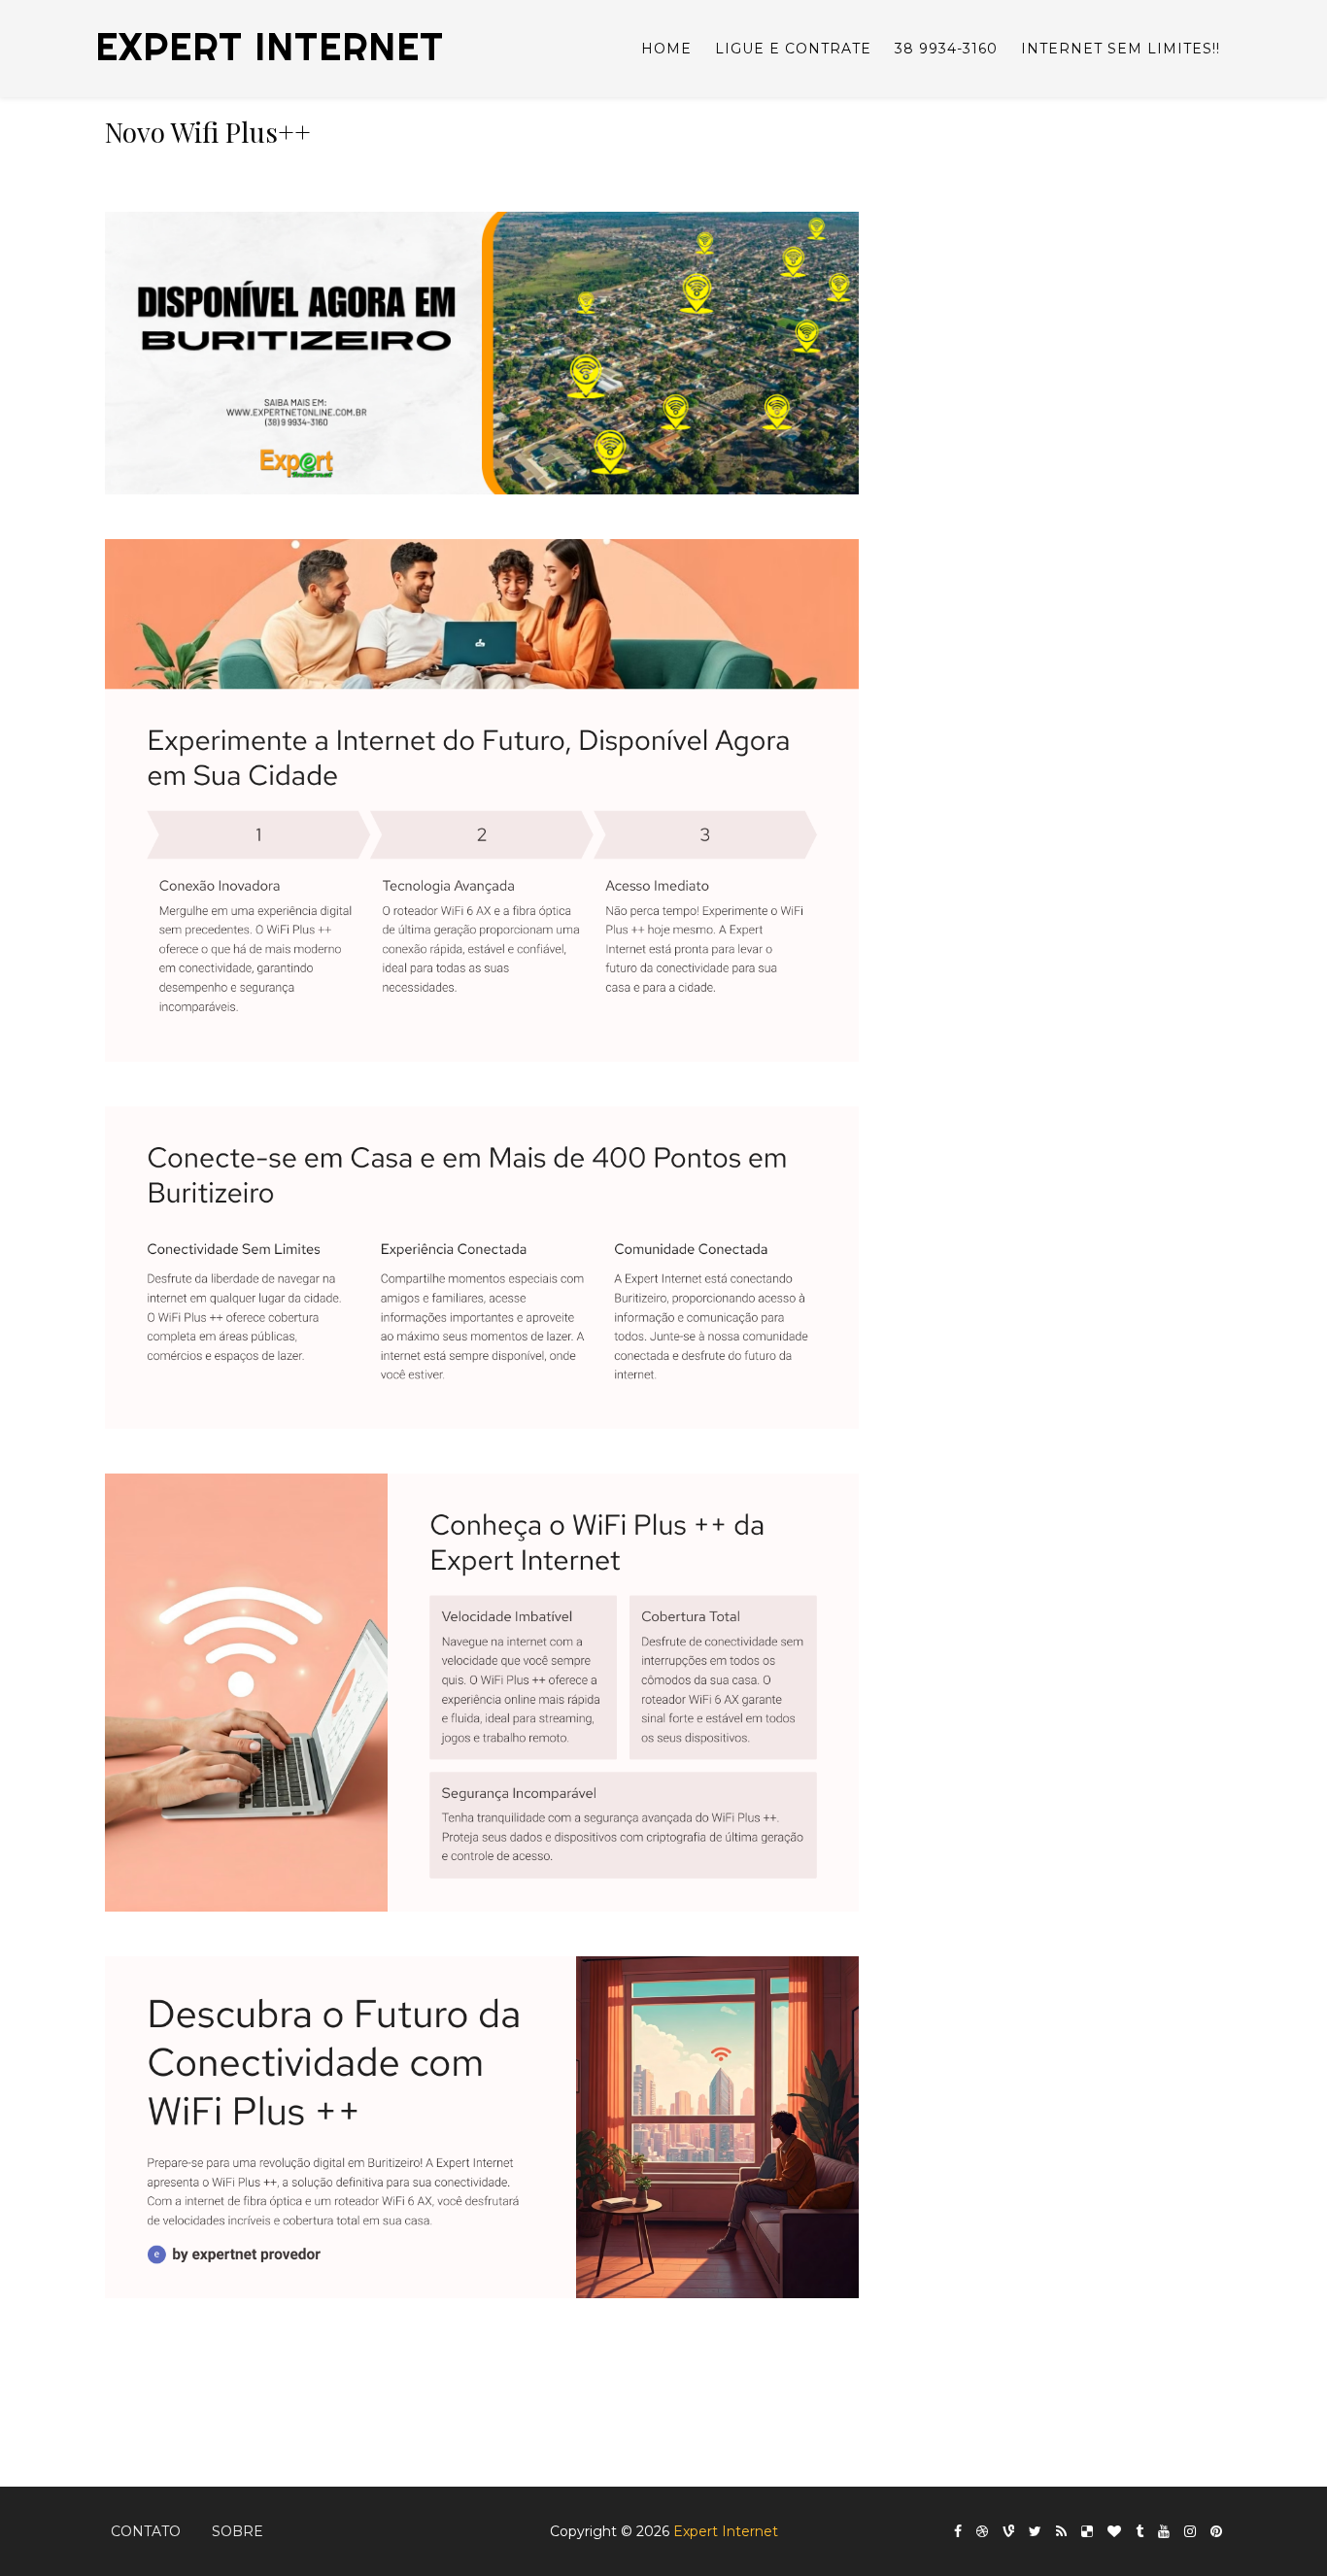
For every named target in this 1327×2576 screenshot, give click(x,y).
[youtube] (1164, 2532)
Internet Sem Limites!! (1121, 49)
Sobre (238, 2531)
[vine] (1008, 2532)
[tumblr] (1140, 2532)
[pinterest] (1216, 2532)
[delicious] (1087, 2532)
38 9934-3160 (946, 49)
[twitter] (1035, 2532)
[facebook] (958, 2532)
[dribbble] (982, 2532)
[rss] (1061, 2532)
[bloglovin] (1114, 2532)
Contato (146, 2531)
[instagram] (1190, 2532)
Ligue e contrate (793, 49)
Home (666, 49)
